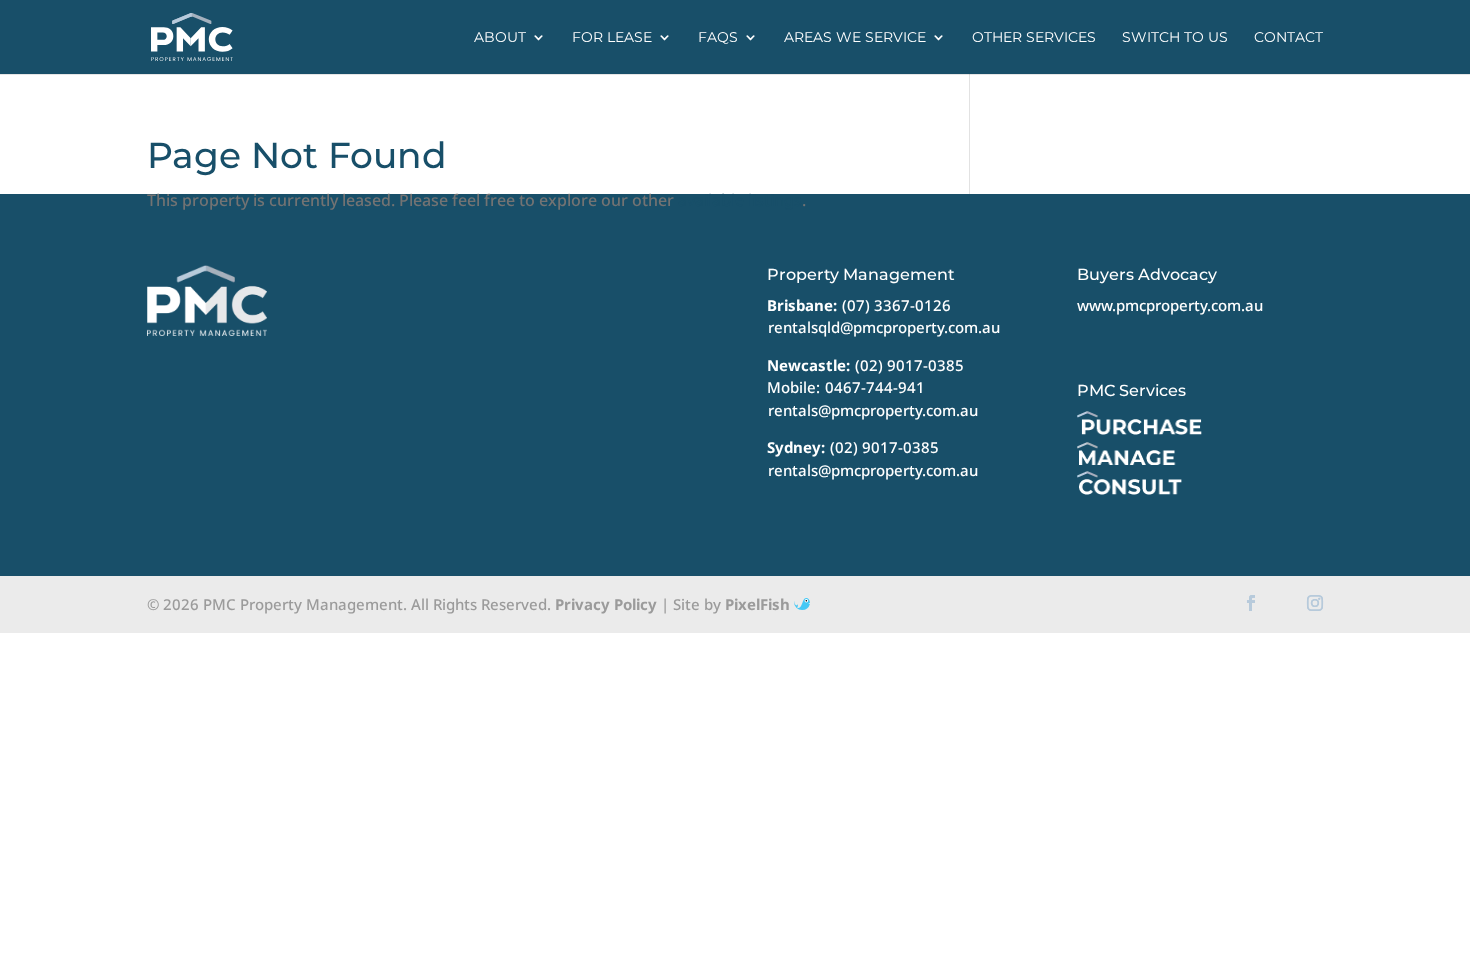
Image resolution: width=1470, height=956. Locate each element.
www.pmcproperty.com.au (1170, 305)
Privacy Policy (606, 604)
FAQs (718, 38)
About (500, 38)
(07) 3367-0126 (896, 305)
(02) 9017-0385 (909, 365)
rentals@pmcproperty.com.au (873, 410)
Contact (1288, 38)
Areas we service (855, 38)
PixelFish (759, 604)
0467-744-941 (875, 387)
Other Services (1034, 38)
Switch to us (1175, 38)
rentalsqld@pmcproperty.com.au (884, 327)
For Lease (612, 38)
